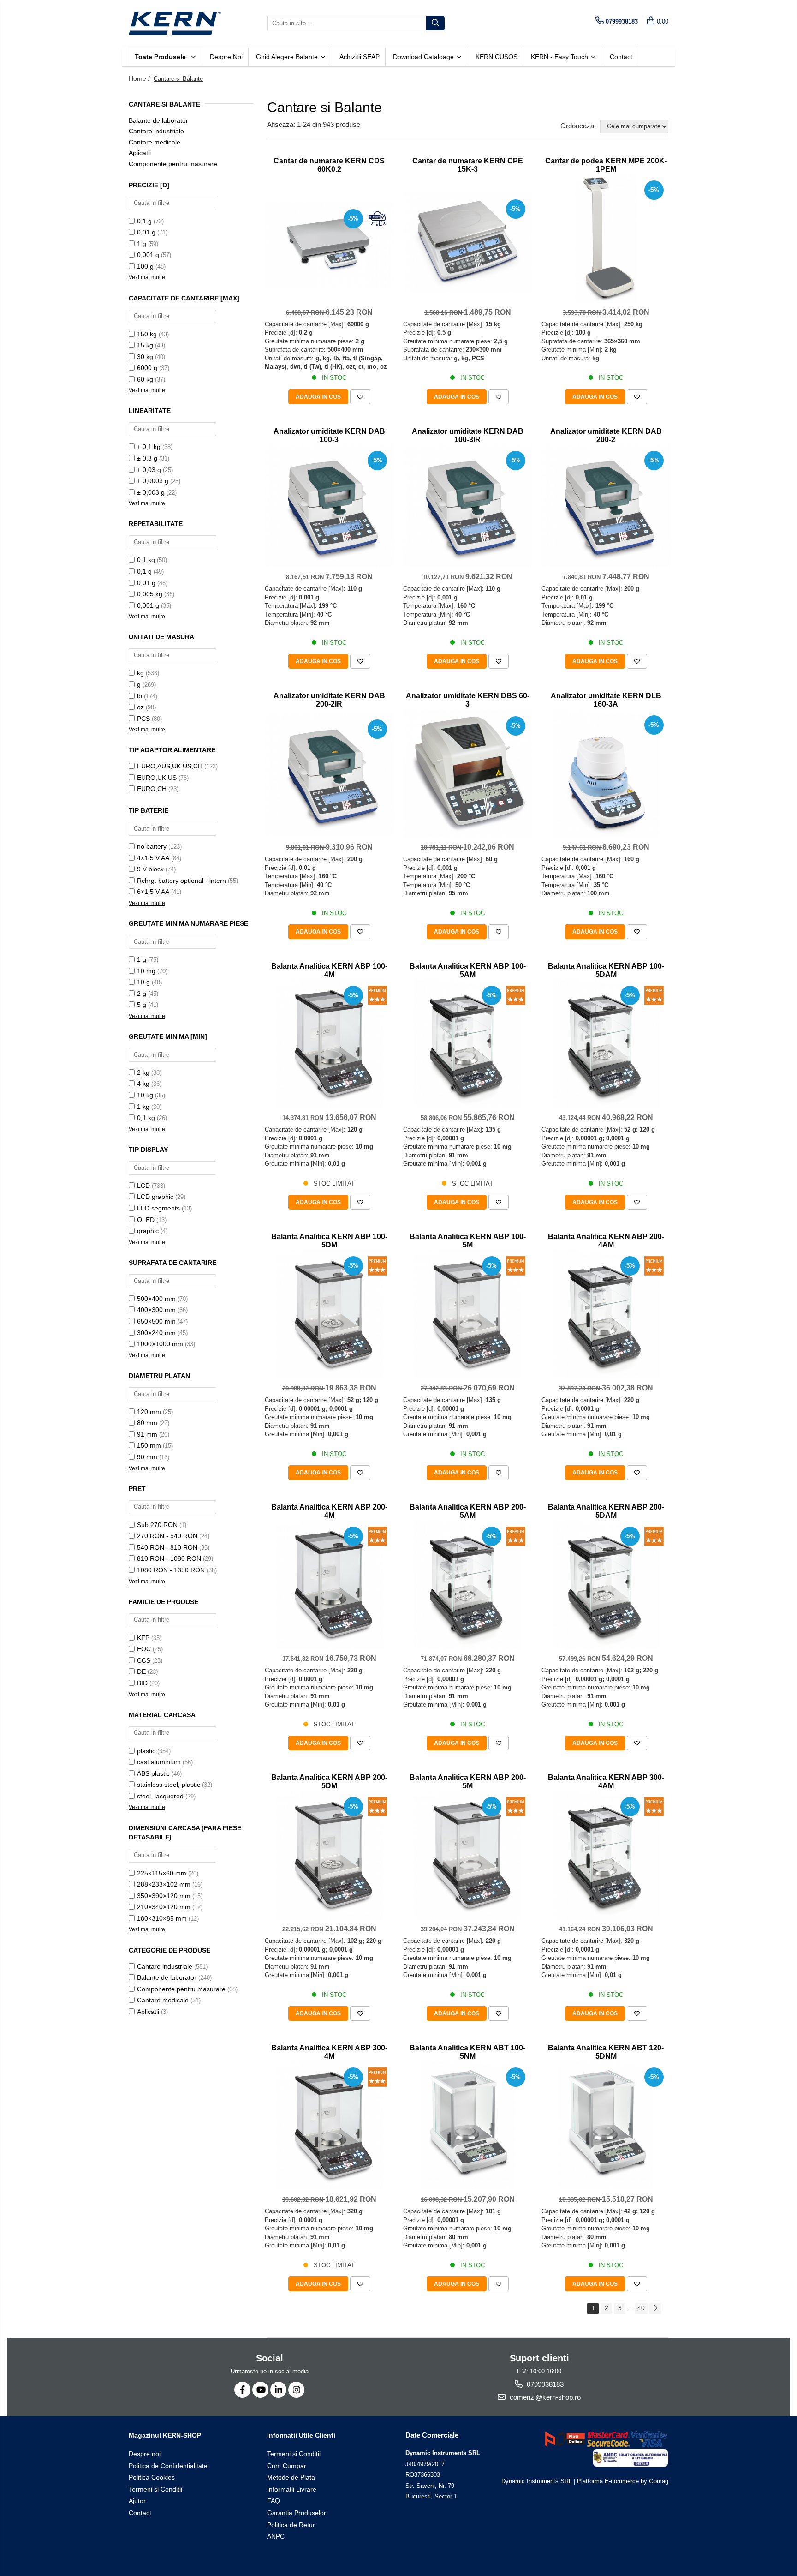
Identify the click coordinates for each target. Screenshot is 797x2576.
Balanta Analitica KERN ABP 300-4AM (606, 1782)
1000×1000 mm (160, 1344)
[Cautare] (435, 23)
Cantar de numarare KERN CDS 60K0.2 (329, 165)
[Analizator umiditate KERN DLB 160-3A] (606, 773)
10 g (143, 982)
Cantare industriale (156, 131)
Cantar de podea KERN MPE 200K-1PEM (606, 165)
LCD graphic (155, 1197)
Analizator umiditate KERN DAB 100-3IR (468, 435)
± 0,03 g (149, 470)
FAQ (274, 2501)
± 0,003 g (151, 492)
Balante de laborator (158, 120)
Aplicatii (140, 153)
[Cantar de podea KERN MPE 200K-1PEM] (606, 238)
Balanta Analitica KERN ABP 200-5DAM (606, 1511)
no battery (152, 846)
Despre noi (226, 57)
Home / (140, 78)
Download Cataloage (424, 57)
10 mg (146, 971)
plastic (146, 1751)
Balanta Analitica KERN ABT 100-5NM (467, 2052)
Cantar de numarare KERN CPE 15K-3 (468, 165)
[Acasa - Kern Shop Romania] (175, 23)
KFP (143, 1638)
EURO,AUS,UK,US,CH (170, 766)
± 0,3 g (147, 458)
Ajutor (137, 2501)
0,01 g (146, 232)
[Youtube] (260, 2390)
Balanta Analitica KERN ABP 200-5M (468, 1782)
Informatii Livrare (292, 2489)
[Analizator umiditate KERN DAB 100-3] (329, 506)
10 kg (145, 1095)
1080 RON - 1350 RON (171, 1570)
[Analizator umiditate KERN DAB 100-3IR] (468, 506)
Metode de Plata (291, 2477)
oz (140, 707)
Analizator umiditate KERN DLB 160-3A (606, 700)
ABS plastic (153, 1773)
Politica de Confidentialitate (168, 2466)
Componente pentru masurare (173, 164)
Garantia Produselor (297, 2513)
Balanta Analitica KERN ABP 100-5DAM (606, 970)
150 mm (149, 1445)
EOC (144, 1649)
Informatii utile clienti (301, 2435)
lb (140, 696)
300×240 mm (156, 1333)
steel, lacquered (160, 1796)
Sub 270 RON (157, 1525)
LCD (143, 1186)
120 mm (149, 1412)
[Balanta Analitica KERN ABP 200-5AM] (468, 1584)
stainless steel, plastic (169, 1785)
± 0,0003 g (153, 481)
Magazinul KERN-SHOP (165, 2435)
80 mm (147, 1423)
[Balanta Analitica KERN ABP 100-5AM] (468, 1043)
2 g (142, 994)
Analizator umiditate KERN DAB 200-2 (606, 435)
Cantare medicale (155, 142)
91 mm (147, 1434)
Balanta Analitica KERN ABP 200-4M (329, 1511)
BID (142, 1683)
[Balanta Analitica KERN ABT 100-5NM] (468, 2125)
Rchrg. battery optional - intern (181, 881)
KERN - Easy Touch (560, 57)
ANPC (276, 2536)
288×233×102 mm (164, 1884)
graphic (148, 1231)
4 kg (143, 1084)
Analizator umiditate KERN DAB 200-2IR (329, 700)
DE (141, 1671)
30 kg (145, 357)
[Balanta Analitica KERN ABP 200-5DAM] (606, 1584)
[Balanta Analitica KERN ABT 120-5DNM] (606, 2125)
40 (641, 2308)
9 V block (150, 869)
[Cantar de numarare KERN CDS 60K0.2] (329, 245)
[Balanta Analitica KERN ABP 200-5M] (468, 1855)
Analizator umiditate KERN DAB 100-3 (329, 435)
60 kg (145, 379)
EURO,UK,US (157, 778)
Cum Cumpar (287, 2466)
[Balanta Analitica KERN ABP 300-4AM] (606, 1855)
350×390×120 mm (164, 1896)
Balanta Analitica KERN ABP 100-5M (468, 1241)
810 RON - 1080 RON (169, 1558)
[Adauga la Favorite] (360, 397)
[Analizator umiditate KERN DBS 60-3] (468, 773)
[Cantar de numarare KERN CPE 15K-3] (468, 243)
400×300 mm (156, 1310)
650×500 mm (156, 1321)
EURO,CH (152, 789)
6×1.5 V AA (153, 892)
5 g (142, 1005)
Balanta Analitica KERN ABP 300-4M (329, 2052)
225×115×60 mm (162, 1873)
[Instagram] (296, 2390)
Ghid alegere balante (288, 57)
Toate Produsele (161, 57)
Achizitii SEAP (360, 57)
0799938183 (544, 2384)
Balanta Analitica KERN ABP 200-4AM (606, 1241)
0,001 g (148, 255)
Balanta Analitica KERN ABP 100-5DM (329, 1241)
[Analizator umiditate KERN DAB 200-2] (606, 506)
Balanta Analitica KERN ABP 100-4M (329, 970)
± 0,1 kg (149, 447)
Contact (621, 57)
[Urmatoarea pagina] (655, 2309)
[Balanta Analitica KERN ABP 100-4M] (329, 1043)
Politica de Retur (291, 2525)
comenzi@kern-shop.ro (544, 2397)
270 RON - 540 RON (167, 1536)
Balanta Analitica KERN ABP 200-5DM (329, 1782)
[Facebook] (242, 2390)
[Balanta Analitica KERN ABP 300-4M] (329, 2125)
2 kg (143, 1072)
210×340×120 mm (164, 1907)
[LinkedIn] (278, 2390)
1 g (142, 244)
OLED (146, 1220)
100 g (145, 266)
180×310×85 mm (162, 1918)
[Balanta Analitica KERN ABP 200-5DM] (329, 1855)
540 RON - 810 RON (167, 1547)
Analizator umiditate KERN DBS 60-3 (468, 700)
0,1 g (144, 221)
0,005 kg (150, 594)
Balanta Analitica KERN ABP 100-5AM (468, 970)
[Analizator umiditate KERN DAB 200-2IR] (329, 774)
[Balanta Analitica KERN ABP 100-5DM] (329, 1314)
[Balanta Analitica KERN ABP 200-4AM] (606, 1314)
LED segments (158, 1208)
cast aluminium (159, 1762)
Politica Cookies (152, 2477)
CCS (144, 1660)
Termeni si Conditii (155, 2489)
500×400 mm (156, 1299)
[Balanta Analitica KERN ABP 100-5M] (468, 1314)
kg (140, 673)
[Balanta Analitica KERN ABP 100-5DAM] (606, 1043)
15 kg (145, 345)
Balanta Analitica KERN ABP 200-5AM (468, 1511)
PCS (143, 719)
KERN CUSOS (497, 57)
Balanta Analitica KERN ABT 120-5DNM (606, 2052)
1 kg (143, 1107)
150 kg (147, 334)
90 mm (147, 1457)
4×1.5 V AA (153, 858)
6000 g (147, 368)
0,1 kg (146, 560)
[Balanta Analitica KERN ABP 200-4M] (329, 1584)
